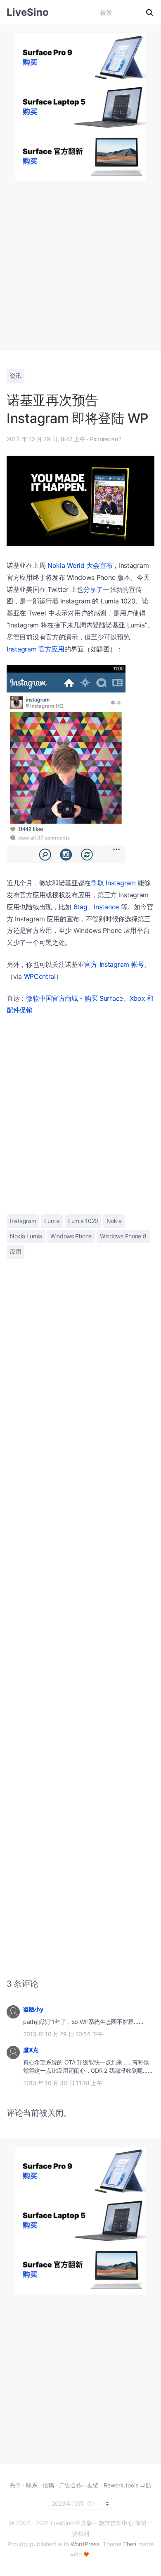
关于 (15, 2485)
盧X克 (31, 2050)
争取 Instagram (113, 883)
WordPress (85, 2544)
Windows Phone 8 (123, 1236)
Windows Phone (71, 1236)
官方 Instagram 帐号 (114, 964)
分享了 (93, 589)
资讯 (15, 376)
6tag (80, 907)
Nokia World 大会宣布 (80, 565)
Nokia (114, 1221)
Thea (130, 2544)
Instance (106, 907)
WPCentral (40, 976)
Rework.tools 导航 (128, 2485)
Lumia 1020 (83, 1221)
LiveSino (28, 12)
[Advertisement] (80, 262)
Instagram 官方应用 (36, 649)
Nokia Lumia (26, 1236)
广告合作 (71, 2485)
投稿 (48, 2485)
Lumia (52, 1221)
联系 (32, 2485)
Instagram (23, 1221)
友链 (93, 2485)
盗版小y (33, 2009)
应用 (15, 1251)
